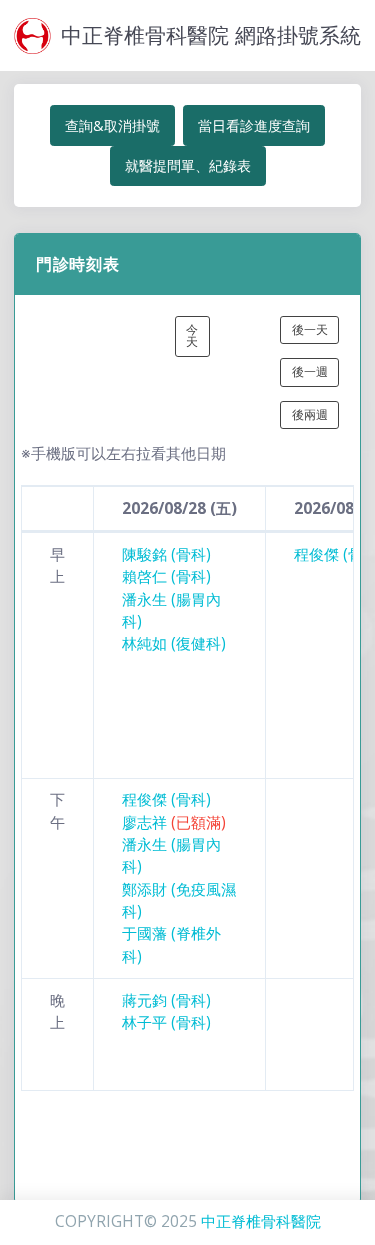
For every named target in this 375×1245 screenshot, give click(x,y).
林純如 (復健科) (174, 643)
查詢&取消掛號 (112, 125)
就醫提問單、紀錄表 (188, 165)
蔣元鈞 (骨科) (166, 1000)
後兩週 (310, 414)
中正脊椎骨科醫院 (261, 1221)
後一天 (310, 329)
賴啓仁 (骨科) (166, 576)
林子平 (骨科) (166, 1022)
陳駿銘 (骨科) (166, 554)
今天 (192, 335)
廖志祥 (174, 822)
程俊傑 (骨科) (166, 799)
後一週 (310, 371)
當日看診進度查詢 (254, 125)
